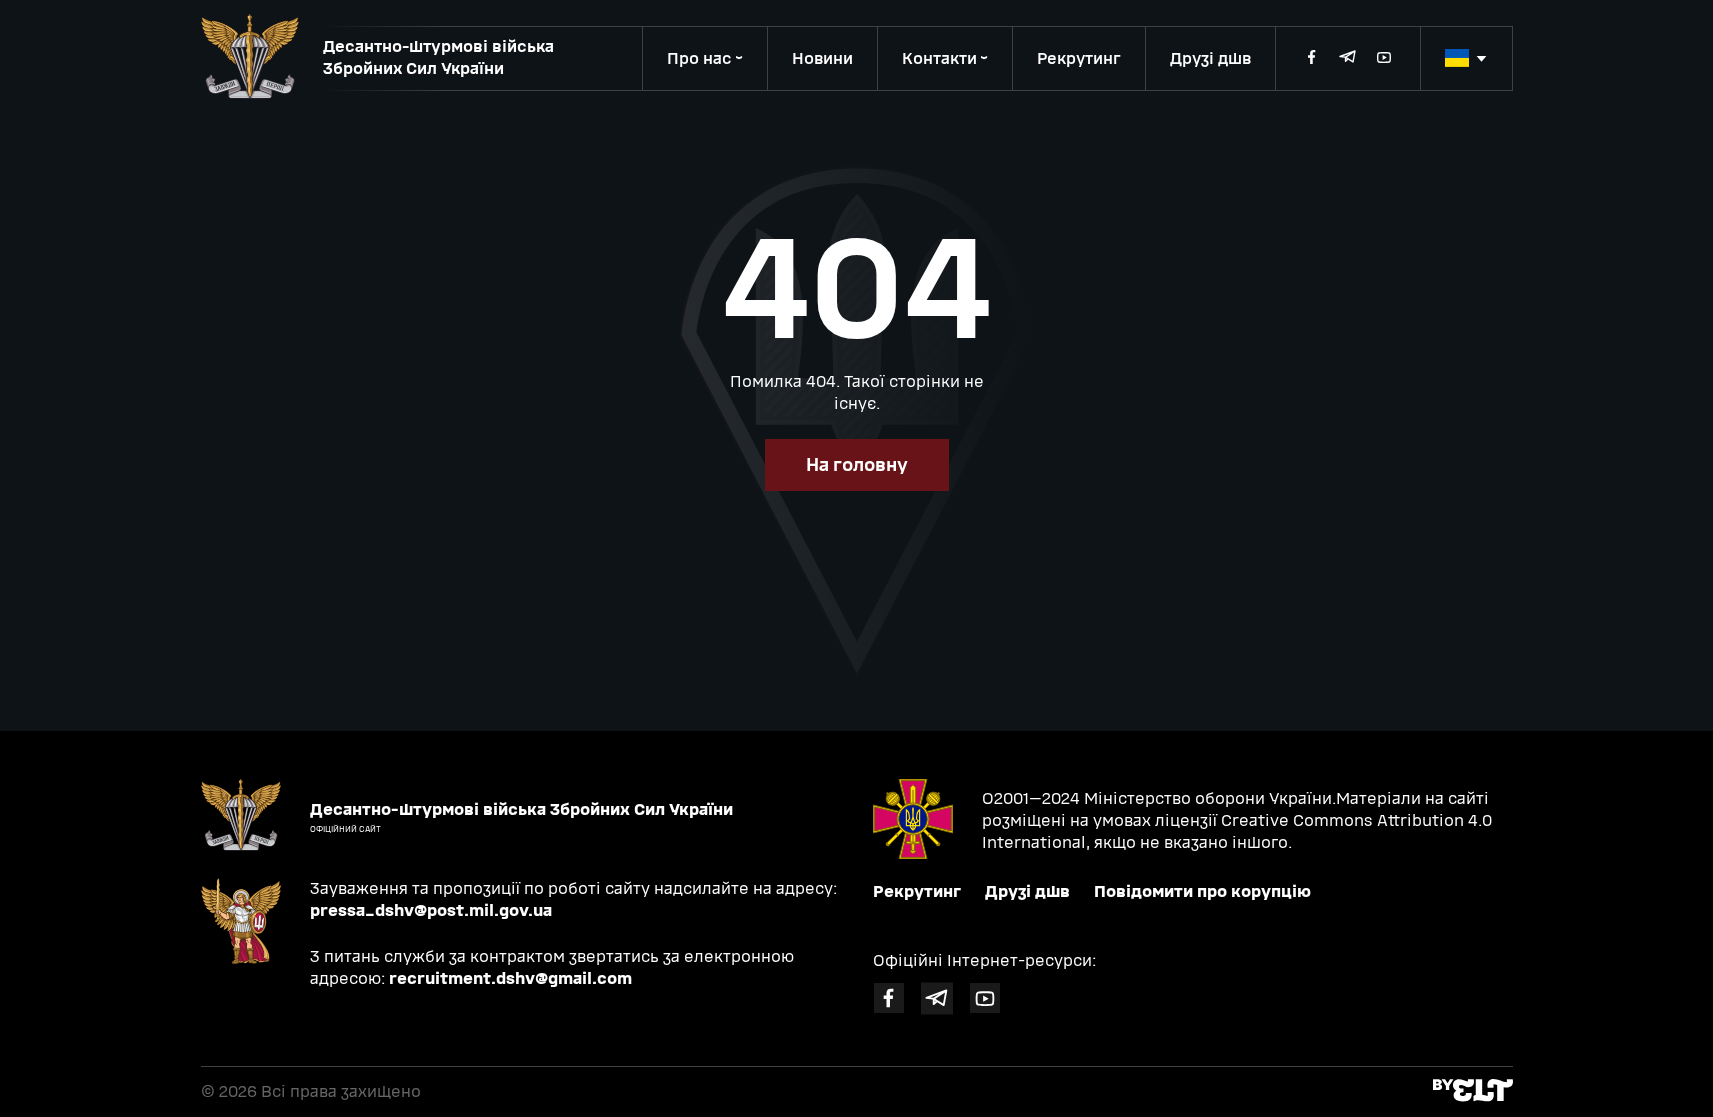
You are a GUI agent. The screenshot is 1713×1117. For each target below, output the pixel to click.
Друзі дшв (1210, 58)
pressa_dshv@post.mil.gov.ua (431, 910)
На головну (857, 465)
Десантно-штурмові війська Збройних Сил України (438, 57)
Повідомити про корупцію (1202, 891)
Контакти (939, 58)
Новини (822, 58)
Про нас (699, 58)
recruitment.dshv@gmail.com (510, 978)
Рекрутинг (1079, 58)
